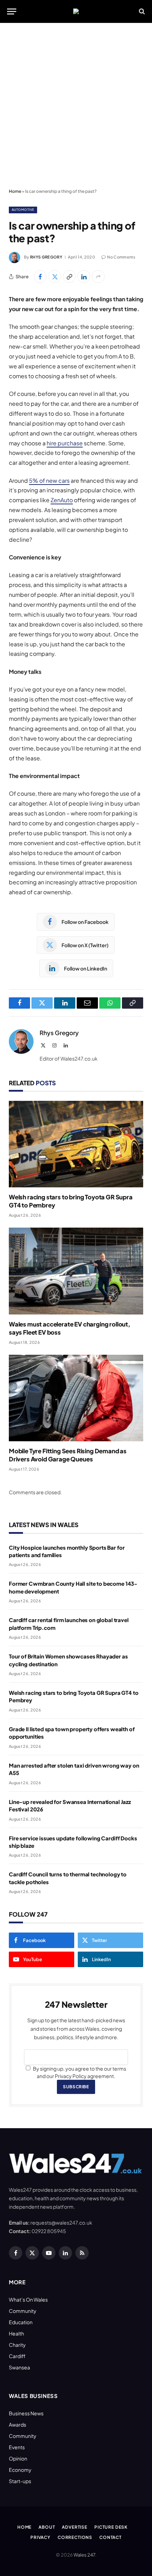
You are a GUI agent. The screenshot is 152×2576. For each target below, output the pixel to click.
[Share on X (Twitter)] (55, 277)
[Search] (141, 11)
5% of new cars (49, 480)
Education (21, 2322)
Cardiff (17, 2356)
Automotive (23, 210)
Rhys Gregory (46, 257)
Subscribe (76, 2087)
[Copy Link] (69, 277)
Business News (26, 2413)
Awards (17, 2424)
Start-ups (20, 2481)
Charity (17, 2345)
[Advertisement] (76, 106)
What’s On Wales (28, 2299)
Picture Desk (111, 2527)
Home (15, 191)
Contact (110, 2537)
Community (23, 2311)
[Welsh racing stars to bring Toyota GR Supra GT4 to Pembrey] (76, 1144)
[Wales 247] (76, 11)
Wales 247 (84, 2555)
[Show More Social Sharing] (98, 277)
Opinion (18, 2458)
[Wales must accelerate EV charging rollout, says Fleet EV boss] (76, 1271)
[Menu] (12, 11)
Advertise (75, 2527)
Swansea (19, 2367)
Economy (20, 2470)
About (47, 2527)
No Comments (121, 257)
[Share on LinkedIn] (84, 277)
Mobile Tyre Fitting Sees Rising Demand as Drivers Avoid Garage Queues (68, 1455)
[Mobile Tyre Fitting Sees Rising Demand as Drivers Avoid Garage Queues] (76, 1398)
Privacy (40, 2537)
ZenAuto (62, 500)
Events (17, 2447)
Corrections (75, 2537)
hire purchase (65, 443)
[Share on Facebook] (40, 277)
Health (16, 2333)
